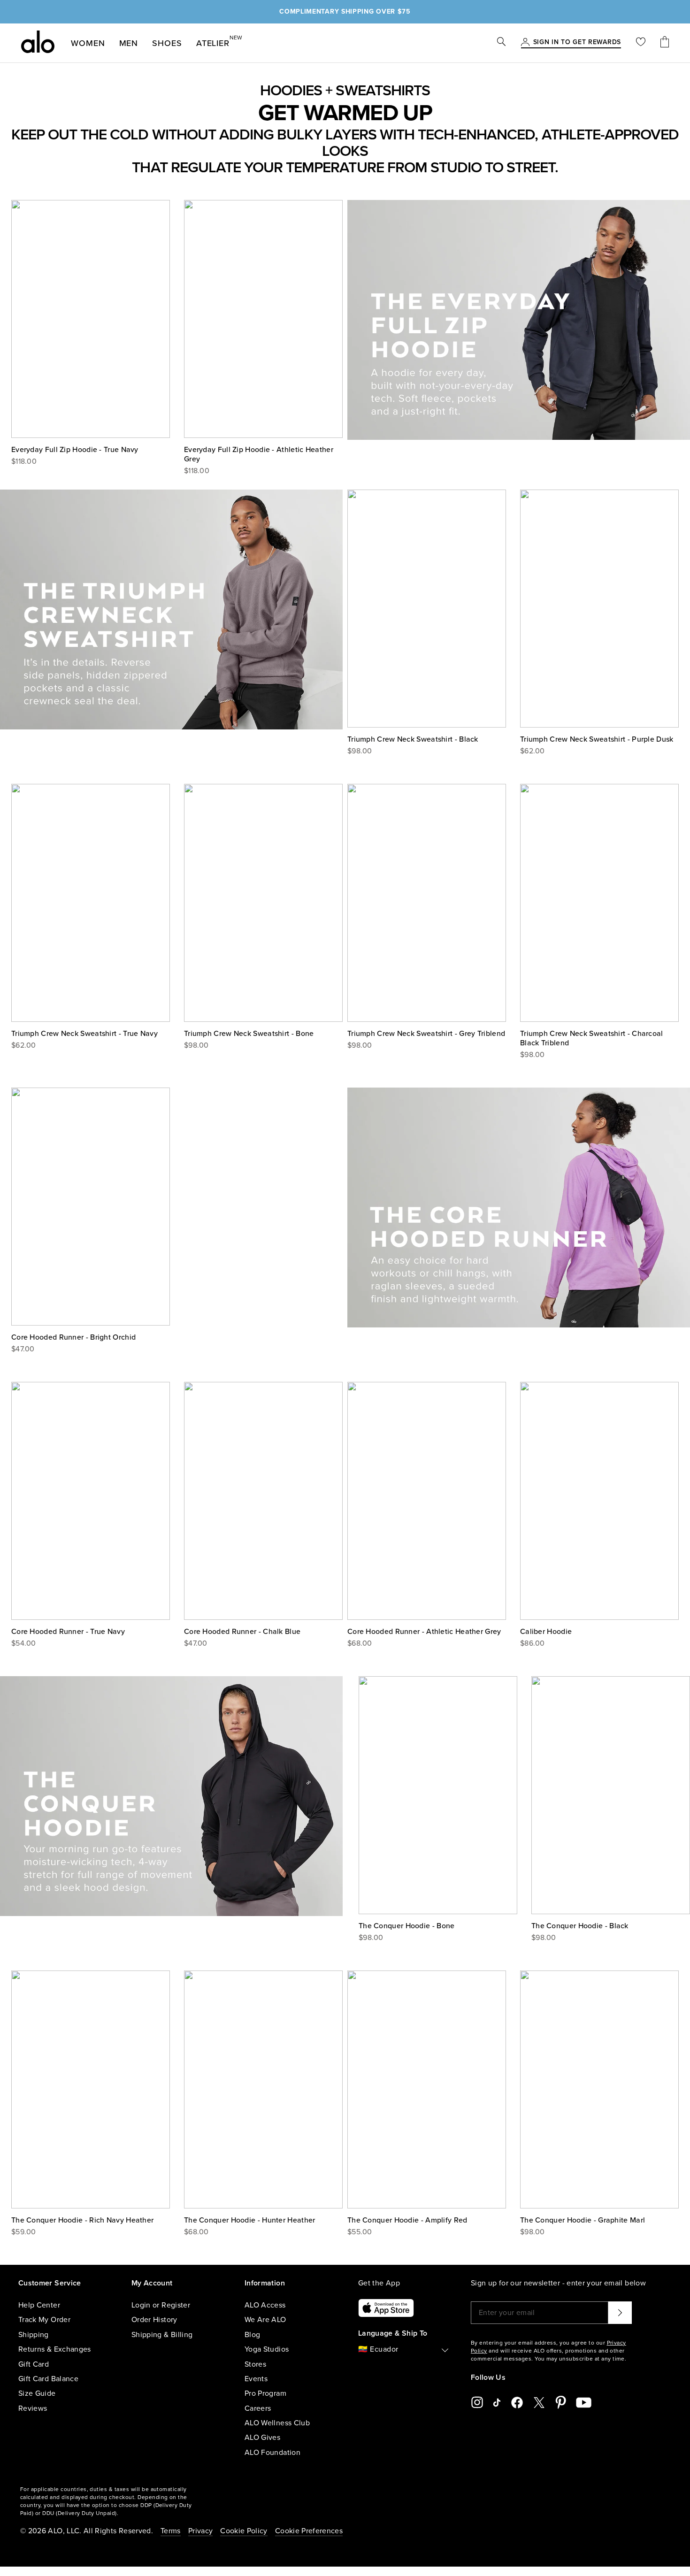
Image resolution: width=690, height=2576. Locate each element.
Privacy (200, 2531)
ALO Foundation (272, 2453)
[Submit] (620, 2313)
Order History (154, 2320)
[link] (577, 43)
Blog (252, 2335)
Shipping (34, 2335)
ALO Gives (262, 2438)
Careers (258, 2408)
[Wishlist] (641, 43)
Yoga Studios (267, 2349)
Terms (171, 2531)
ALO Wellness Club (277, 2423)
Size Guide (37, 2393)
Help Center (39, 2305)
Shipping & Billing (162, 2335)
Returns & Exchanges (55, 2349)
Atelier (213, 41)
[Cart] (665, 43)
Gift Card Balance (48, 2379)
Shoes (167, 43)
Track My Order (44, 2320)
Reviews (33, 2408)
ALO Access (265, 2305)
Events (256, 2379)
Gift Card (34, 2364)
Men (129, 43)
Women (88, 43)
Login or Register (161, 2305)
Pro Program (265, 2393)
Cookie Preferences (309, 2531)
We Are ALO (265, 2320)
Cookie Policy (244, 2531)
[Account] (525, 43)
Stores (255, 2364)
